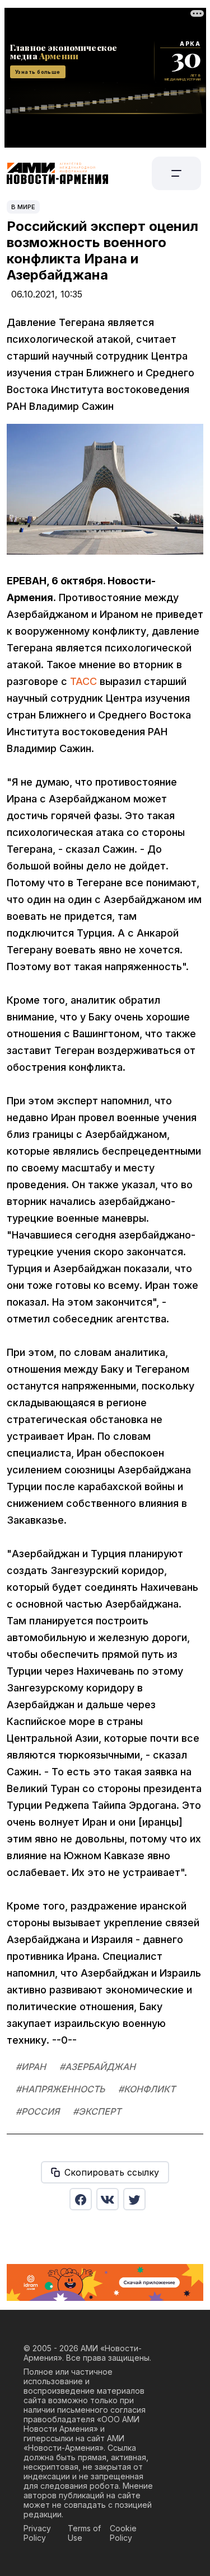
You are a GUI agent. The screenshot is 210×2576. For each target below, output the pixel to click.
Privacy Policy (37, 2533)
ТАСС (83, 681)
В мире (23, 207)
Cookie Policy (123, 2533)
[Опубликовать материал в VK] (108, 2199)
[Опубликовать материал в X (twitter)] (134, 2199)
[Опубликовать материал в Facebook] (81, 2199)
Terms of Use (84, 2533)
